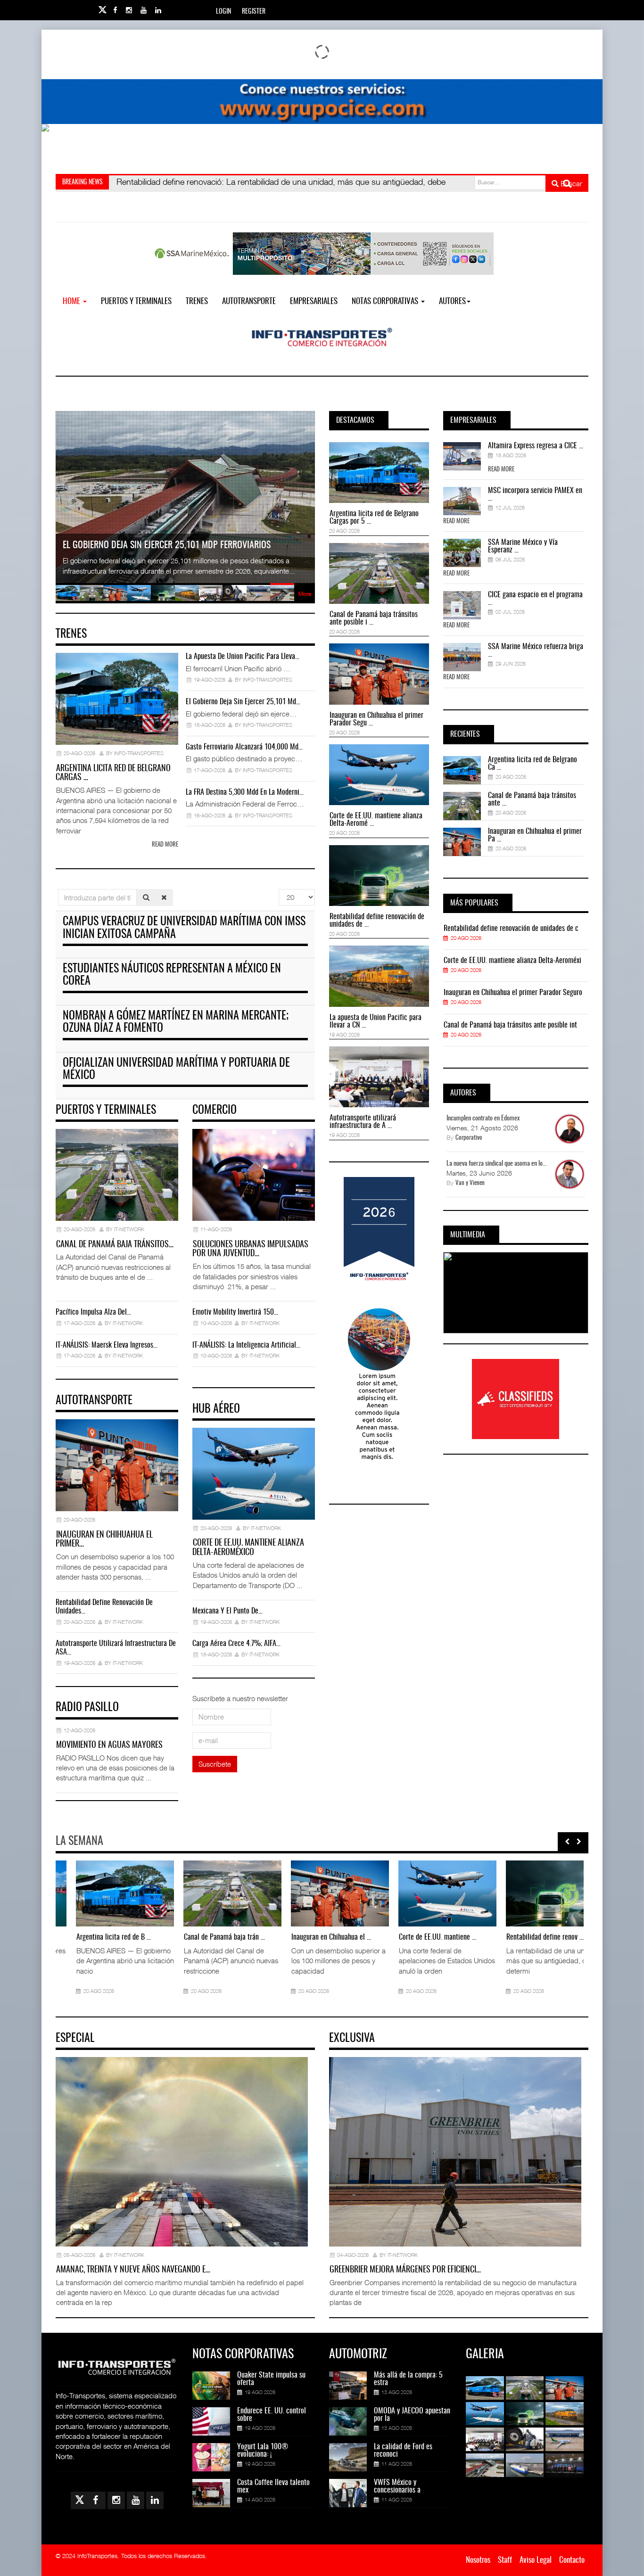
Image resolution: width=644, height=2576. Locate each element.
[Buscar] (146, 897)
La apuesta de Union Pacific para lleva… (243, 657)
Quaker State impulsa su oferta (271, 2379)
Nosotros (478, 2560)
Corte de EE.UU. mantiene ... (417, 1937)
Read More (501, 470)
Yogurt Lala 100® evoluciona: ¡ (263, 2451)
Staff (505, 2560)
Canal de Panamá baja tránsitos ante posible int (510, 1025)
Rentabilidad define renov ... (525, 1937)
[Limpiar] (164, 897)
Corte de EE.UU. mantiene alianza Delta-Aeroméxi (512, 961)
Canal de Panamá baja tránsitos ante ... (532, 799)
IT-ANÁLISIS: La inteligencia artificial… (246, 1345)
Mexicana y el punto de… (227, 1611)
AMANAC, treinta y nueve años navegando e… (133, 2270)
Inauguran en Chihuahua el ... (311, 1937)
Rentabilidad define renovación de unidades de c (511, 929)
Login (223, 12)
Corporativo (469, 1138)
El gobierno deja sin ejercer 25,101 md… (243, 702)
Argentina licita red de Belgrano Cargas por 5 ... (374, 518)
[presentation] (567, 1842)
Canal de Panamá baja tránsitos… (115, 1245)
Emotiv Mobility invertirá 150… (235, 1312)
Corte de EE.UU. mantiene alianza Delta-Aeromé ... (376, 820)
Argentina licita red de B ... (93, 1937)
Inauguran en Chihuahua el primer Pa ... (535, 835)
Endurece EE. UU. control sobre (272, 2415)
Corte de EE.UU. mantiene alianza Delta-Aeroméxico (248, 1548)
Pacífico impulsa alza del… (93, 1312)
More (305, 594)
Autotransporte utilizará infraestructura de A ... (363, 1122)
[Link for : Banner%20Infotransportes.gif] (322, 102)
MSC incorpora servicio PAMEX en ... (535, 494)
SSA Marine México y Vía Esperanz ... (523, 546)
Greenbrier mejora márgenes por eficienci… (405, 2270)
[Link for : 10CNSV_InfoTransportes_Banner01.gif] (322, 146)
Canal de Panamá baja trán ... (204, 1937)
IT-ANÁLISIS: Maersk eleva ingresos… (107, 1345)
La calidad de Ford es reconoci (403, 2451)
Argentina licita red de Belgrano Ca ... (533, 764)
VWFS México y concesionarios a (397, 2486)
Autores (452, 301)
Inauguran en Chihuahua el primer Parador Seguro (513, 993)
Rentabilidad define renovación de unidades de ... (377, 921)
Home (72, 301)
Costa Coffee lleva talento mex (273, 2486)
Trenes (197, 301)
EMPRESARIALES (314, 301)
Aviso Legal (536, 2560)
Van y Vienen (470, 1183)
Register (254, 12)
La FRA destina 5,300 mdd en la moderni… (245, 792)
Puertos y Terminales (136, 301)
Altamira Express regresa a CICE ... (536, 446)
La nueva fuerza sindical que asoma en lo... (497, 1164)
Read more (165, 845)
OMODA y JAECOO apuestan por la (412, 2415)
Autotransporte (249, 301)
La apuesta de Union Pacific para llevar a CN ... (376, 1021)
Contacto (572, 2560)
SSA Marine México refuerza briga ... (536, 650)
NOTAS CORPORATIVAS (386, 301)
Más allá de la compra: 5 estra (408, 2379)
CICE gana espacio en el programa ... (535, 599)
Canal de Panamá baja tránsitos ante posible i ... (374, 618)
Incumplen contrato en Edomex (483, 1119)
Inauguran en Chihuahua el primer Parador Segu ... (376, 719)
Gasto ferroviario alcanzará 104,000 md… (244, 747)
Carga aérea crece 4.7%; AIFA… (236, 1644)
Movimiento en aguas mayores (109, 1745)
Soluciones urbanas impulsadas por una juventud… (250, 1250)
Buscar (570, 183)
